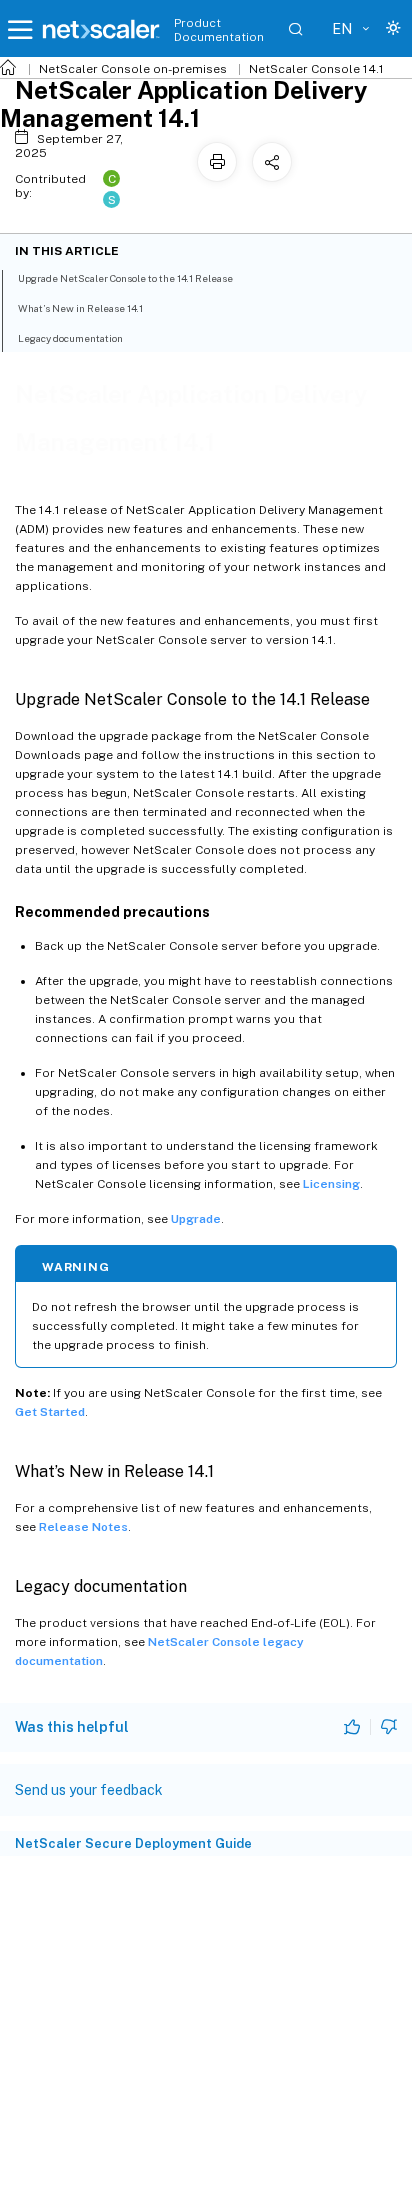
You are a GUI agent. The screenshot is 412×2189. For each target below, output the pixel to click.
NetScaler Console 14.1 (316, 69)
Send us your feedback (89, 1790)
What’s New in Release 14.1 (80, 308)
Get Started (50, 1412)
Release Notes (83, 1527)
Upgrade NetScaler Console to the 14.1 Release (125, 278)
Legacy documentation (70, 338)
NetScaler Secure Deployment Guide (133, 1843)
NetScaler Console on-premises (133, 69)
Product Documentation (219, 30)
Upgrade (196, 1219)
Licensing (331, 1184)
